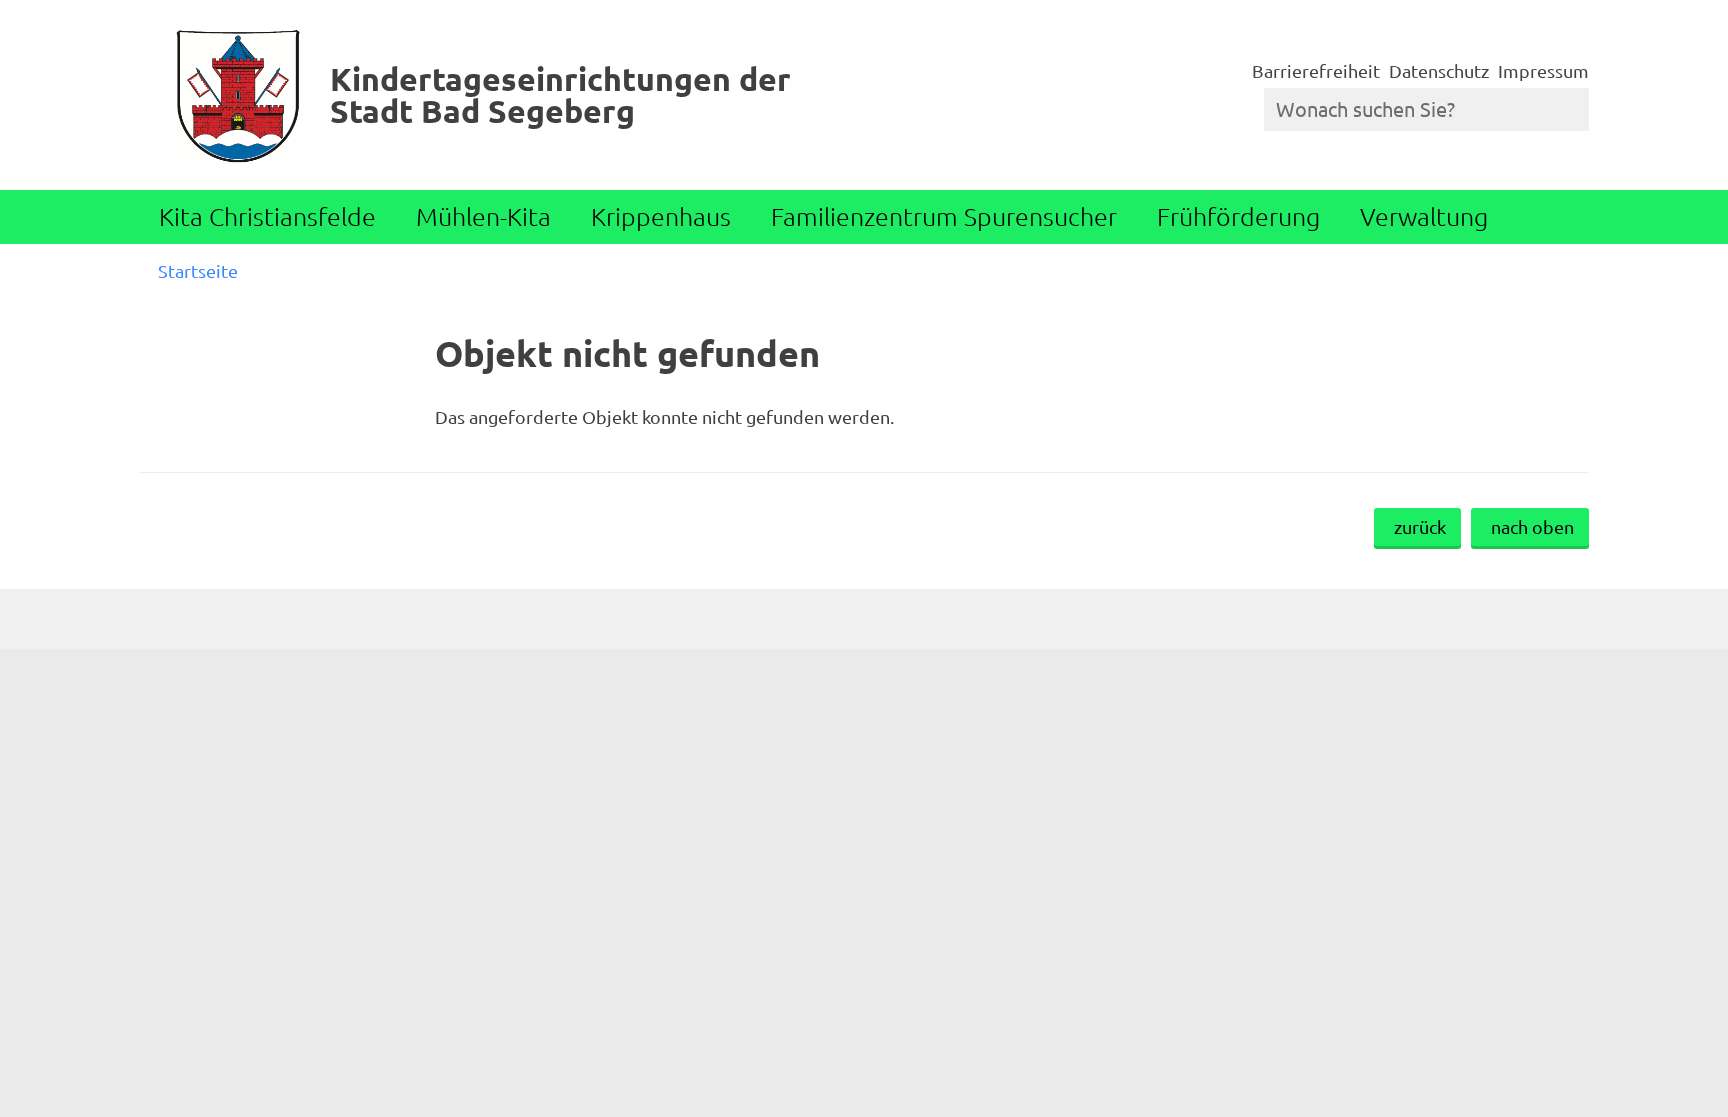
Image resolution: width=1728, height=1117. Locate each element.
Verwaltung (1424, 216)
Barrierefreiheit (1316, 70)
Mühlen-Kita (483, 216)
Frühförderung (1238, 216)
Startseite (198, 270)
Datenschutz (1439, 70)
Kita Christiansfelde (267, 216)
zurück (1420, 526)
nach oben (1532, 526)
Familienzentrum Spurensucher (944, 216)
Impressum (1543, 70)
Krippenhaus (661, 216)
